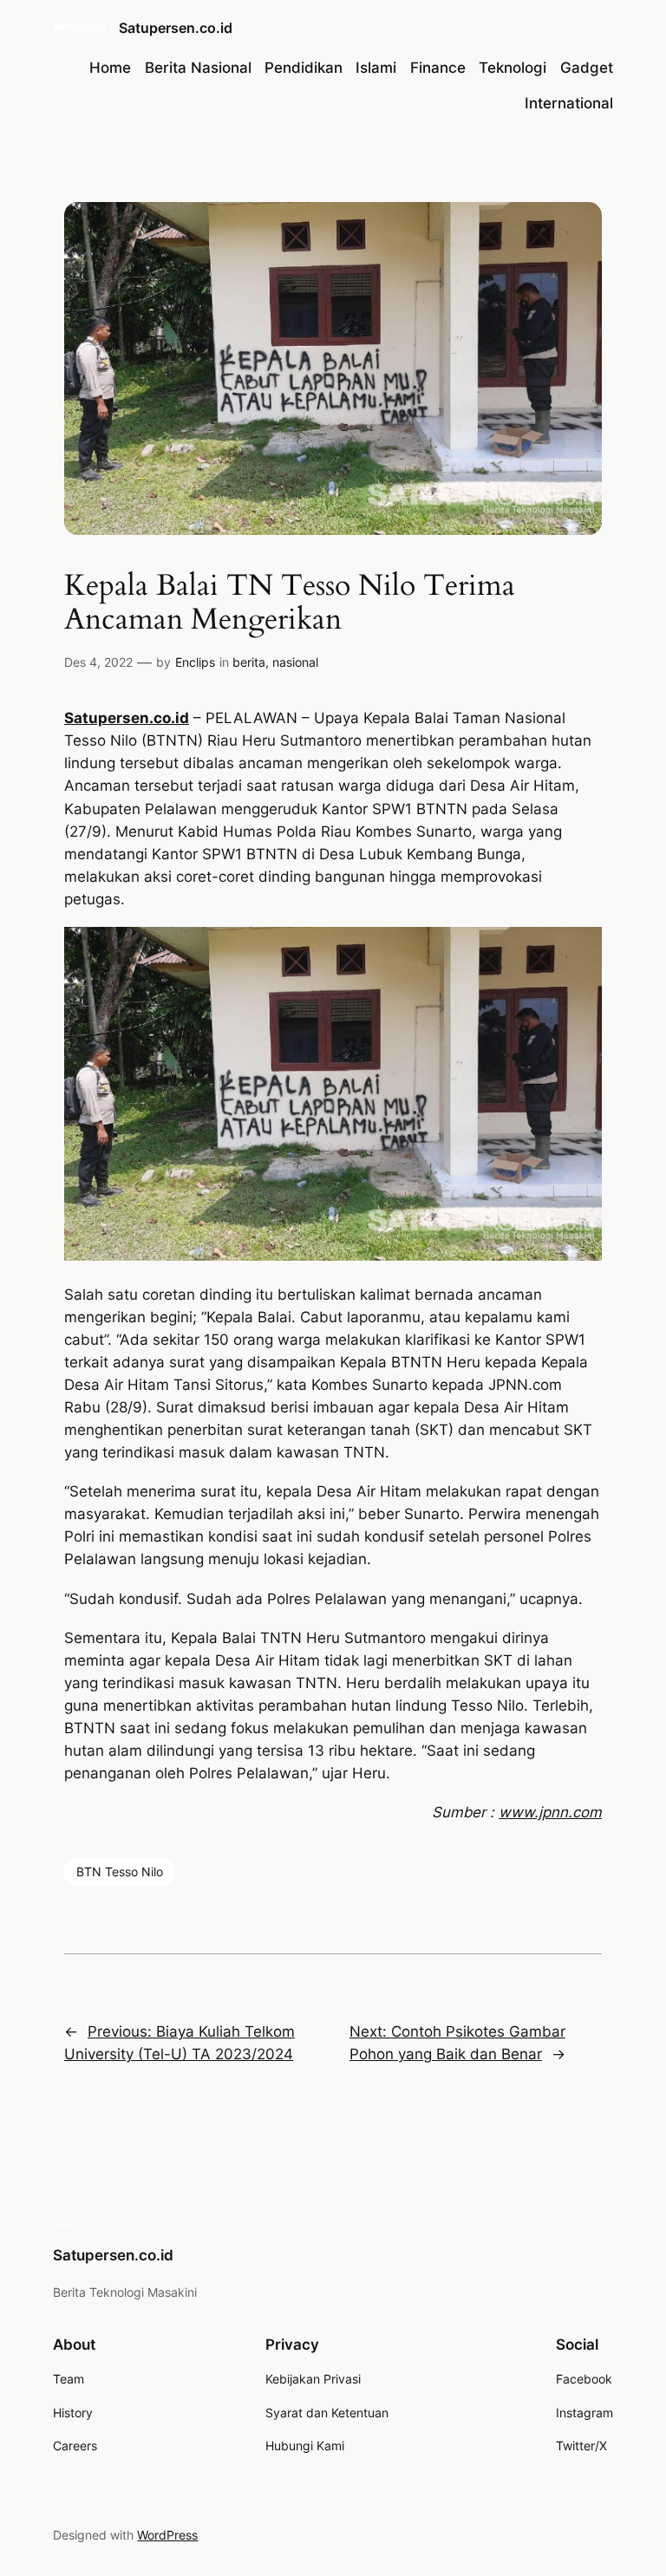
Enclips (195, 662)
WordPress (167, 2535)
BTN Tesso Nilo (120, 1872)
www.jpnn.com (550, 1812)
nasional (295, 662)
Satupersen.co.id (176, 28)
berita (249, 662)
